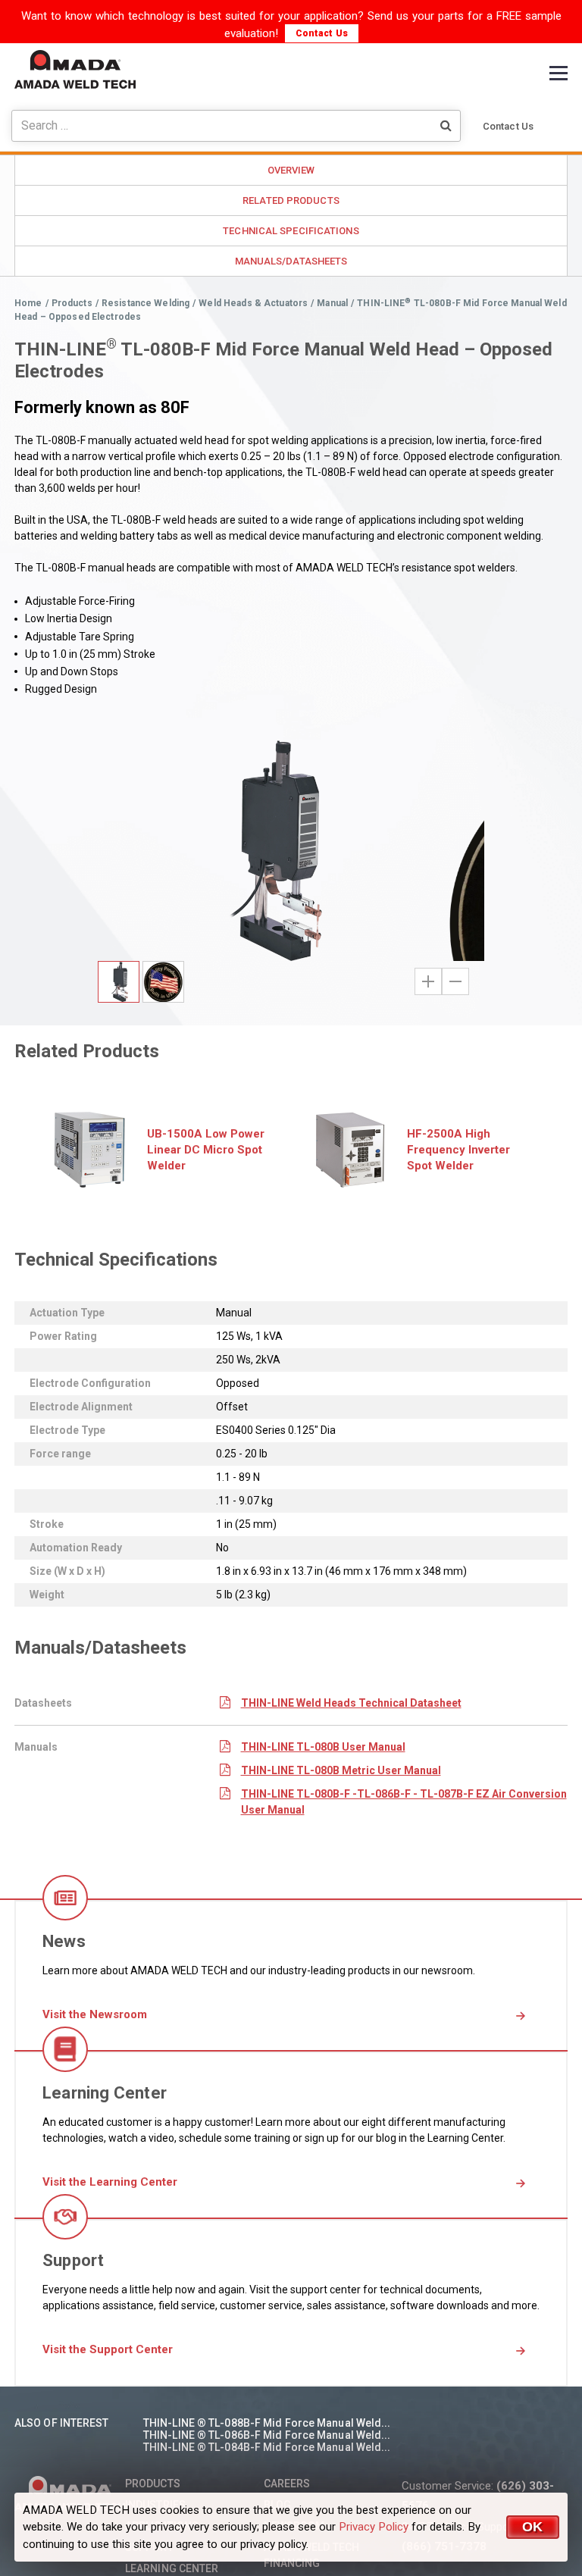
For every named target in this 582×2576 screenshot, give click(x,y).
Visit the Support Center (108, 2349)
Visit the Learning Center (110, 2182)
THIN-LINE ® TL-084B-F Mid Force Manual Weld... (267, 2447)
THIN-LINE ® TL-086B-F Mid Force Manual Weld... (267, 2435)
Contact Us (322, 33)
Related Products (291, 200)
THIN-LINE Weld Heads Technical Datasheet (351, 1703)
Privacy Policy (374, 2527)
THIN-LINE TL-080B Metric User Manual (341, 1770)
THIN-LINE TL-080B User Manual (323, 1747)
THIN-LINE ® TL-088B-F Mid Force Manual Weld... (267, 2423)
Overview (291, 170)
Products (153, 2484)
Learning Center (172, 2568)
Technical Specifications (291, 231)
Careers (287, 2484)
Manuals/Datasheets (291, 261)
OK (533, 2527)
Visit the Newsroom (95, 2014)
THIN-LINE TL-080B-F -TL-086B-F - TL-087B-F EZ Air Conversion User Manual (404, 1802)
